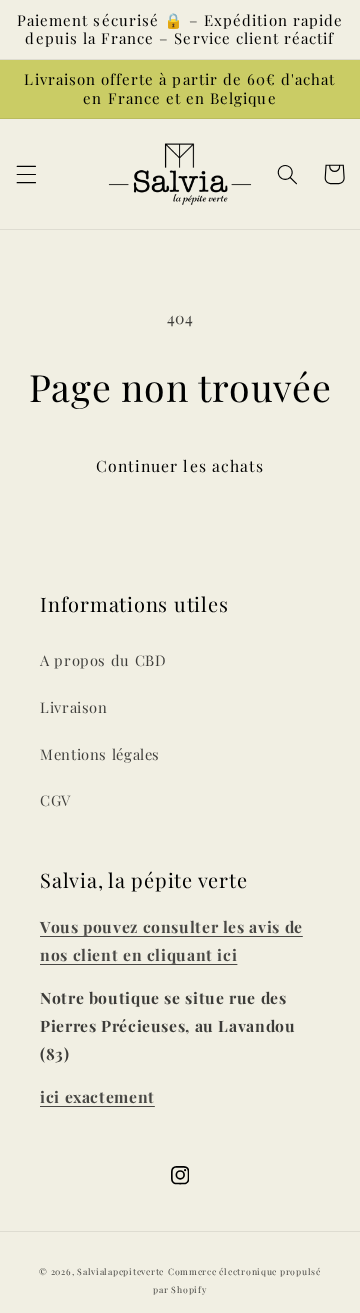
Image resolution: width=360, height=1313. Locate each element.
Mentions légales (100, 754)
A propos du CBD (103, 660)
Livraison (74, 707)
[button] (26, 174)
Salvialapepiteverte (120, 1271)
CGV (55, 800)
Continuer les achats (180, 465)
